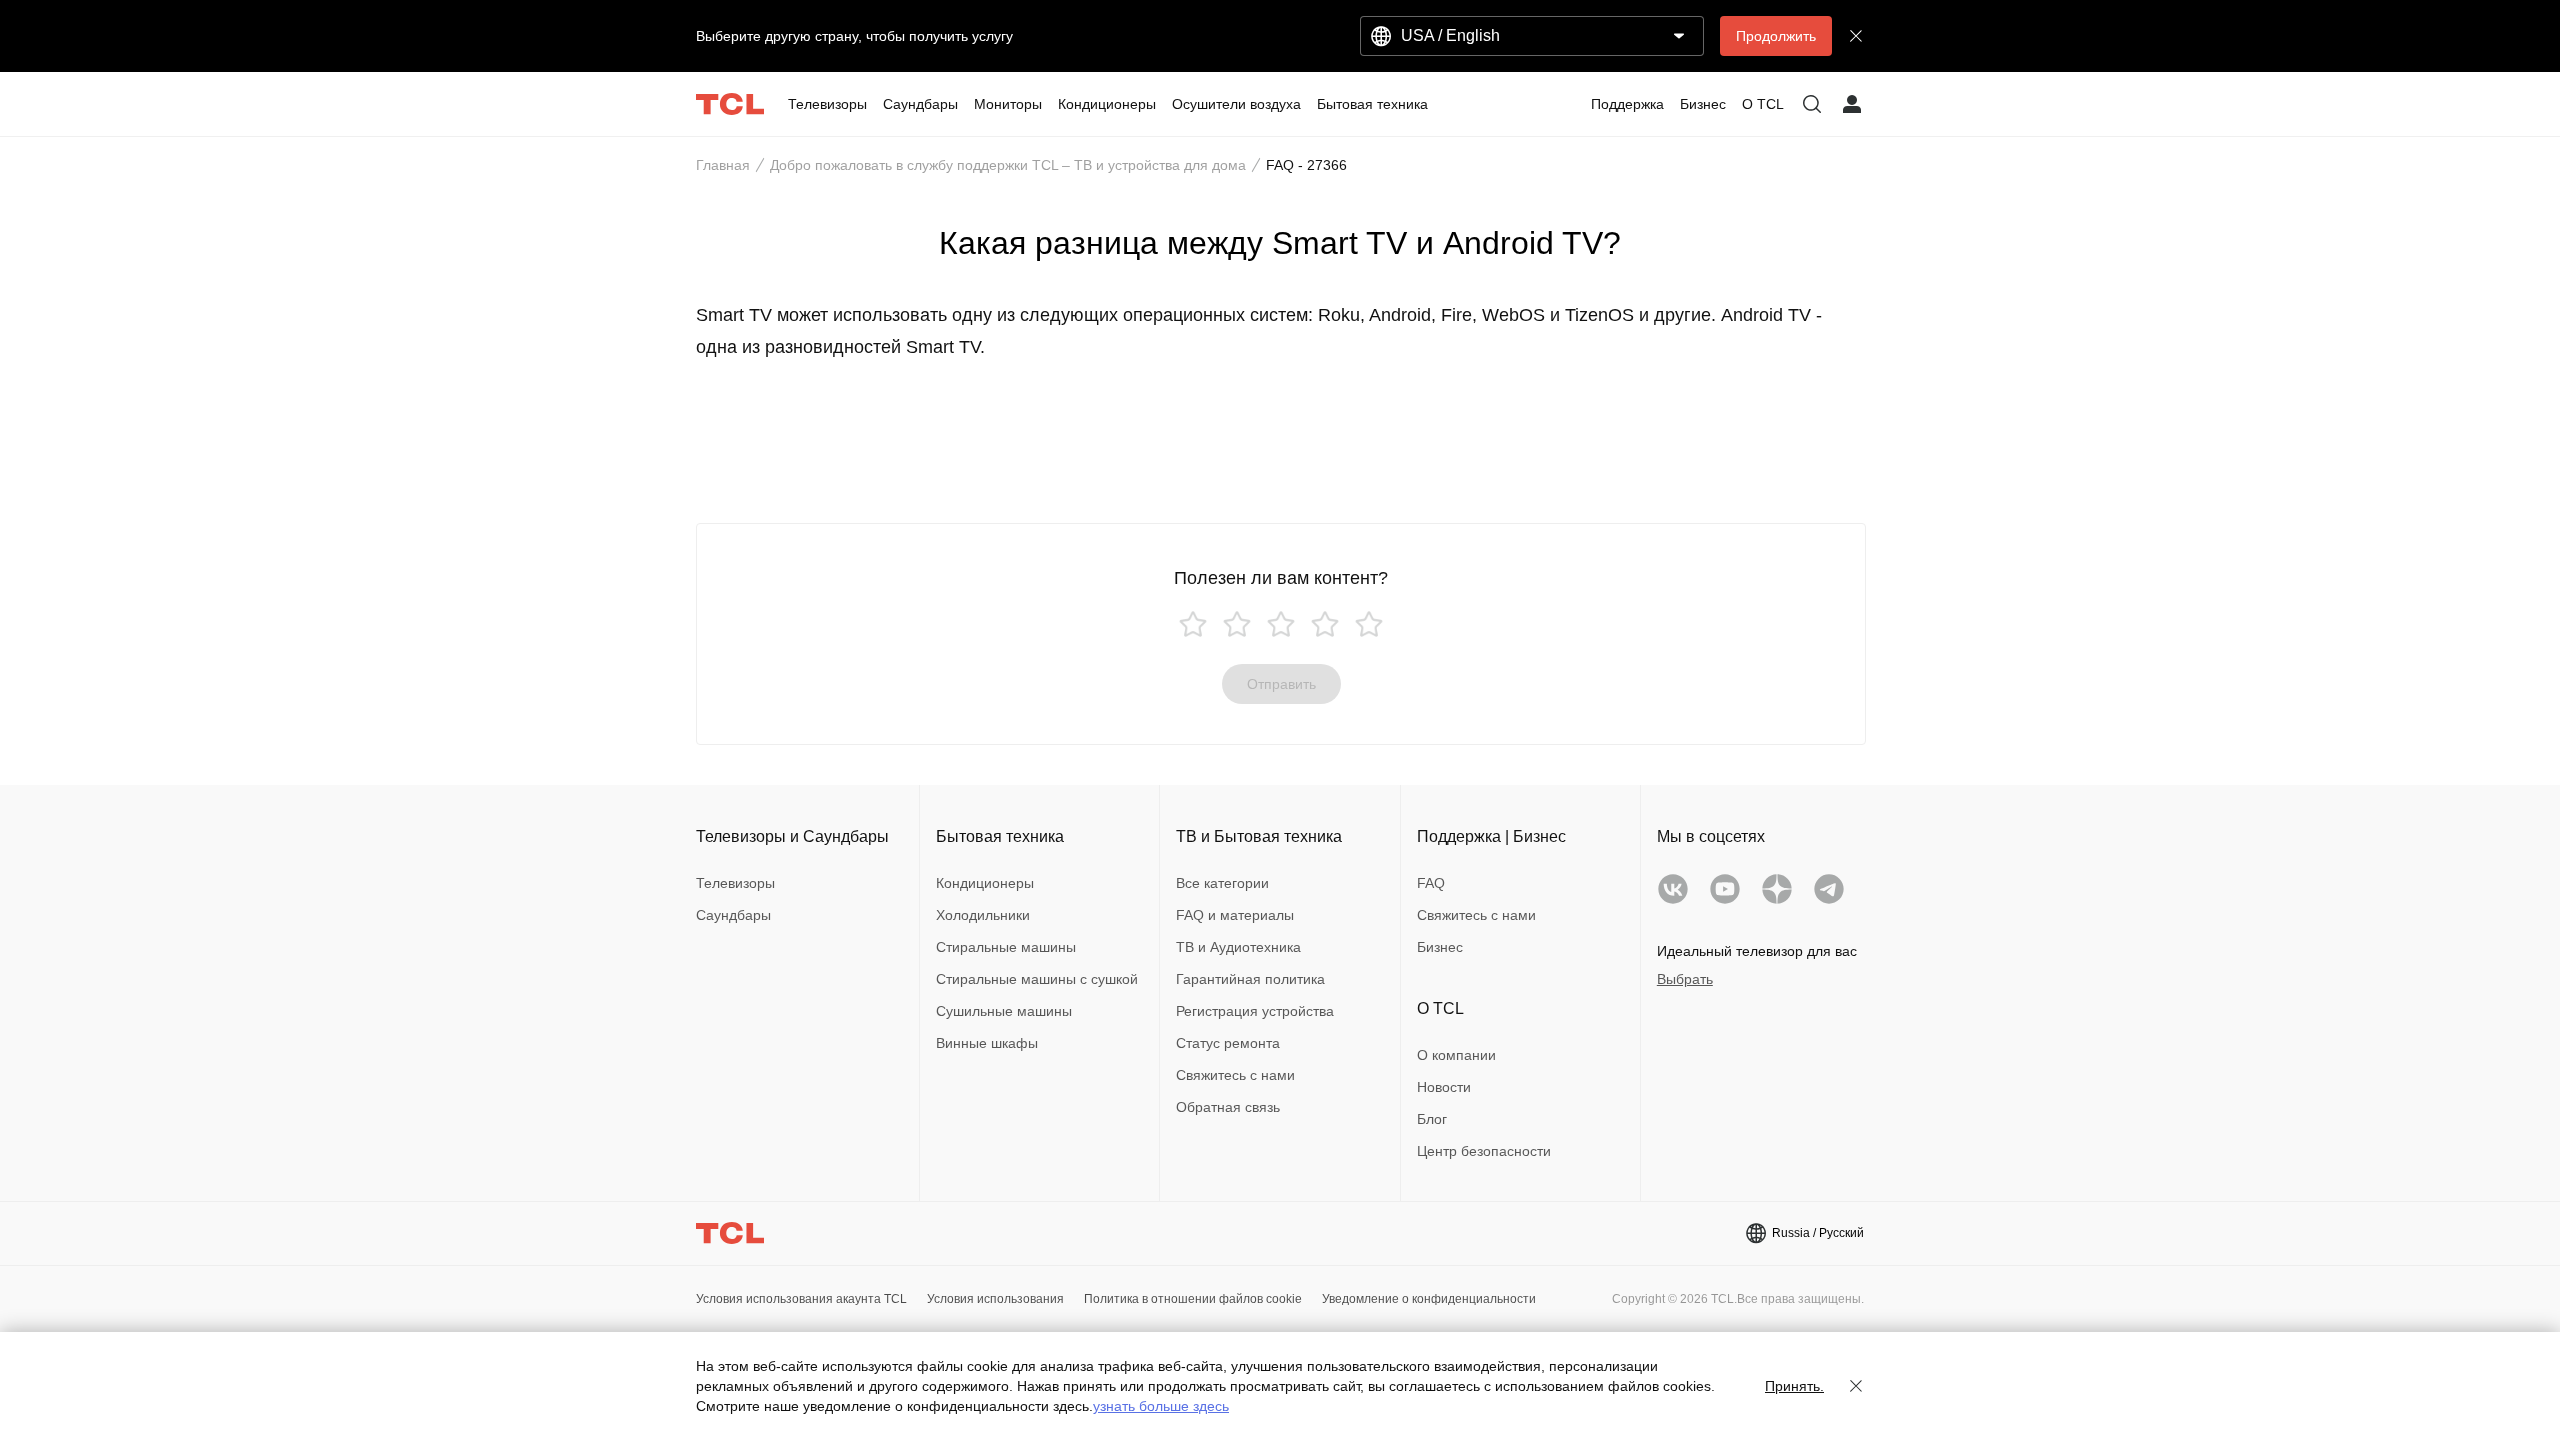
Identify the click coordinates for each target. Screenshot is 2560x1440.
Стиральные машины (1006, 947)
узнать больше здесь (1161, 1406)
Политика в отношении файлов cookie (1193, 1299)
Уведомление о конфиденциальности (1429, 1299)
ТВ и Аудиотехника (1238, 947)
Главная (723, 165)
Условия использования (995, 1299)
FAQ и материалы (1235, 915)
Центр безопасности (1484, 1151)
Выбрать (1685, 979)
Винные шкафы (987, 1043)
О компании (1456, 1055)
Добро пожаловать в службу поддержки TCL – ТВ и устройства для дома (1008, 165)
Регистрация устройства (1255, 1011)
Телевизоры (735, 883)
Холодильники (983, 915)
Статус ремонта (1228, 1043)
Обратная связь (1228, 1107)
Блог (1432, 1119)
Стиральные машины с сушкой (1037, 979)
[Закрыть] (1856, 1386)
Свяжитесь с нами (1235, 1075)
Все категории (1222, 883)
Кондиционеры (985, 883)
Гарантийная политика (1250, 979)
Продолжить (1776, 36)
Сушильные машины (1004, 1011)
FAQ (1431, 883)
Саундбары (733, 915)
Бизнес (1440, 947)
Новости (1444, 1087)
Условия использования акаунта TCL (801, 1299)
